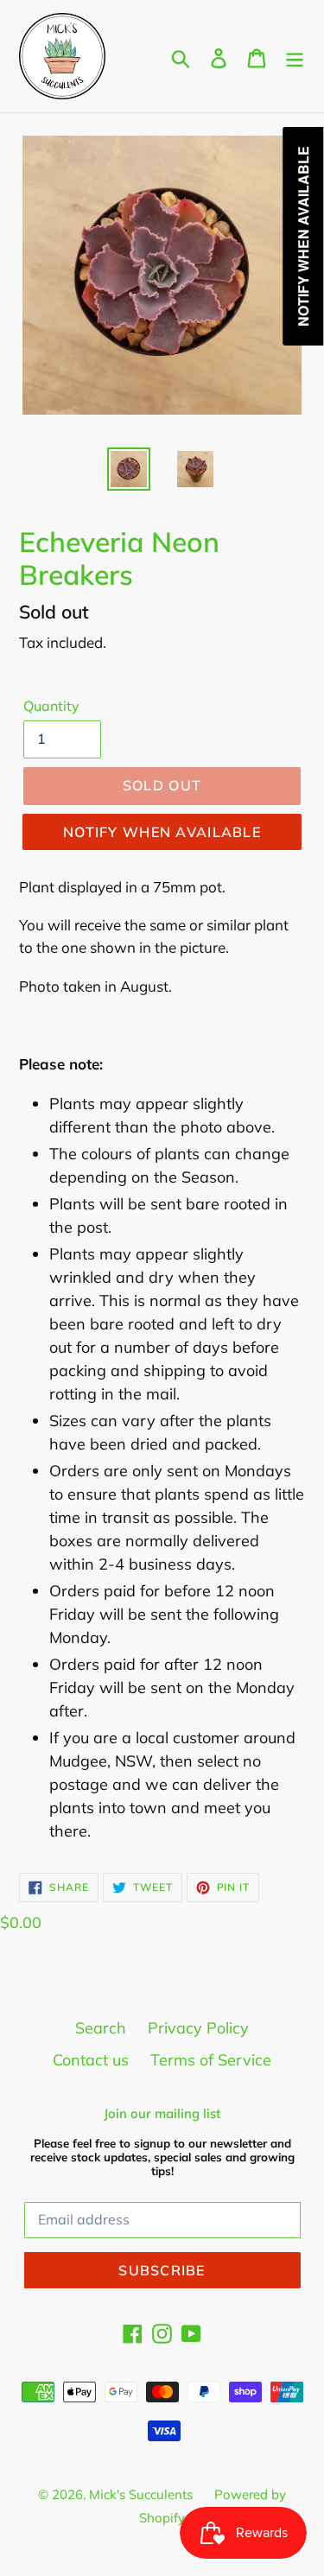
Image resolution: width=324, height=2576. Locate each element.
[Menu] (295, 57)
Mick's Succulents (141, 2494)
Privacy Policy (198, 2028)
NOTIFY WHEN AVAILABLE (162, 832)
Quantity (51, 706)
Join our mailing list (162, 2114)
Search (101, 2028)
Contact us (91, 2060)
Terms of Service (211, 2060)
